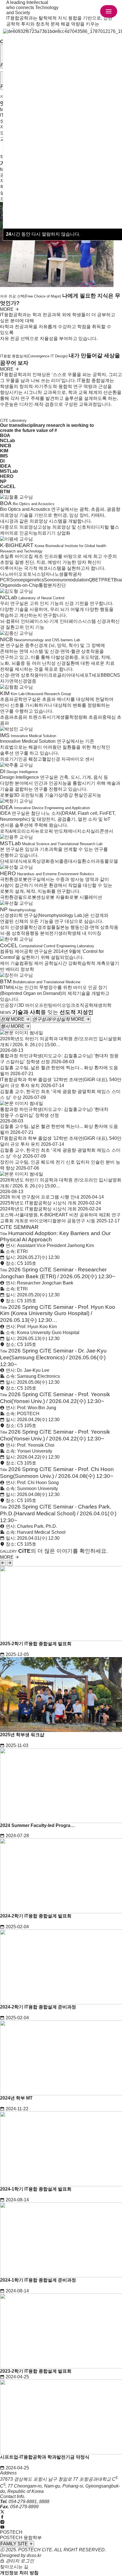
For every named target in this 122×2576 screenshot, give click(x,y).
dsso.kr (34, 2555)
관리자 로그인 (19, 2561)
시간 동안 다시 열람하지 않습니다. (43, 234)
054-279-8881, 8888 (29, 2502)
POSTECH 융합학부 (21, 2538)
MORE (7, 309)
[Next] (10, 1563)
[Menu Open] (109, 11)
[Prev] (3, 1563)
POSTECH (11, 2532)
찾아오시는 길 (14, 2567)
